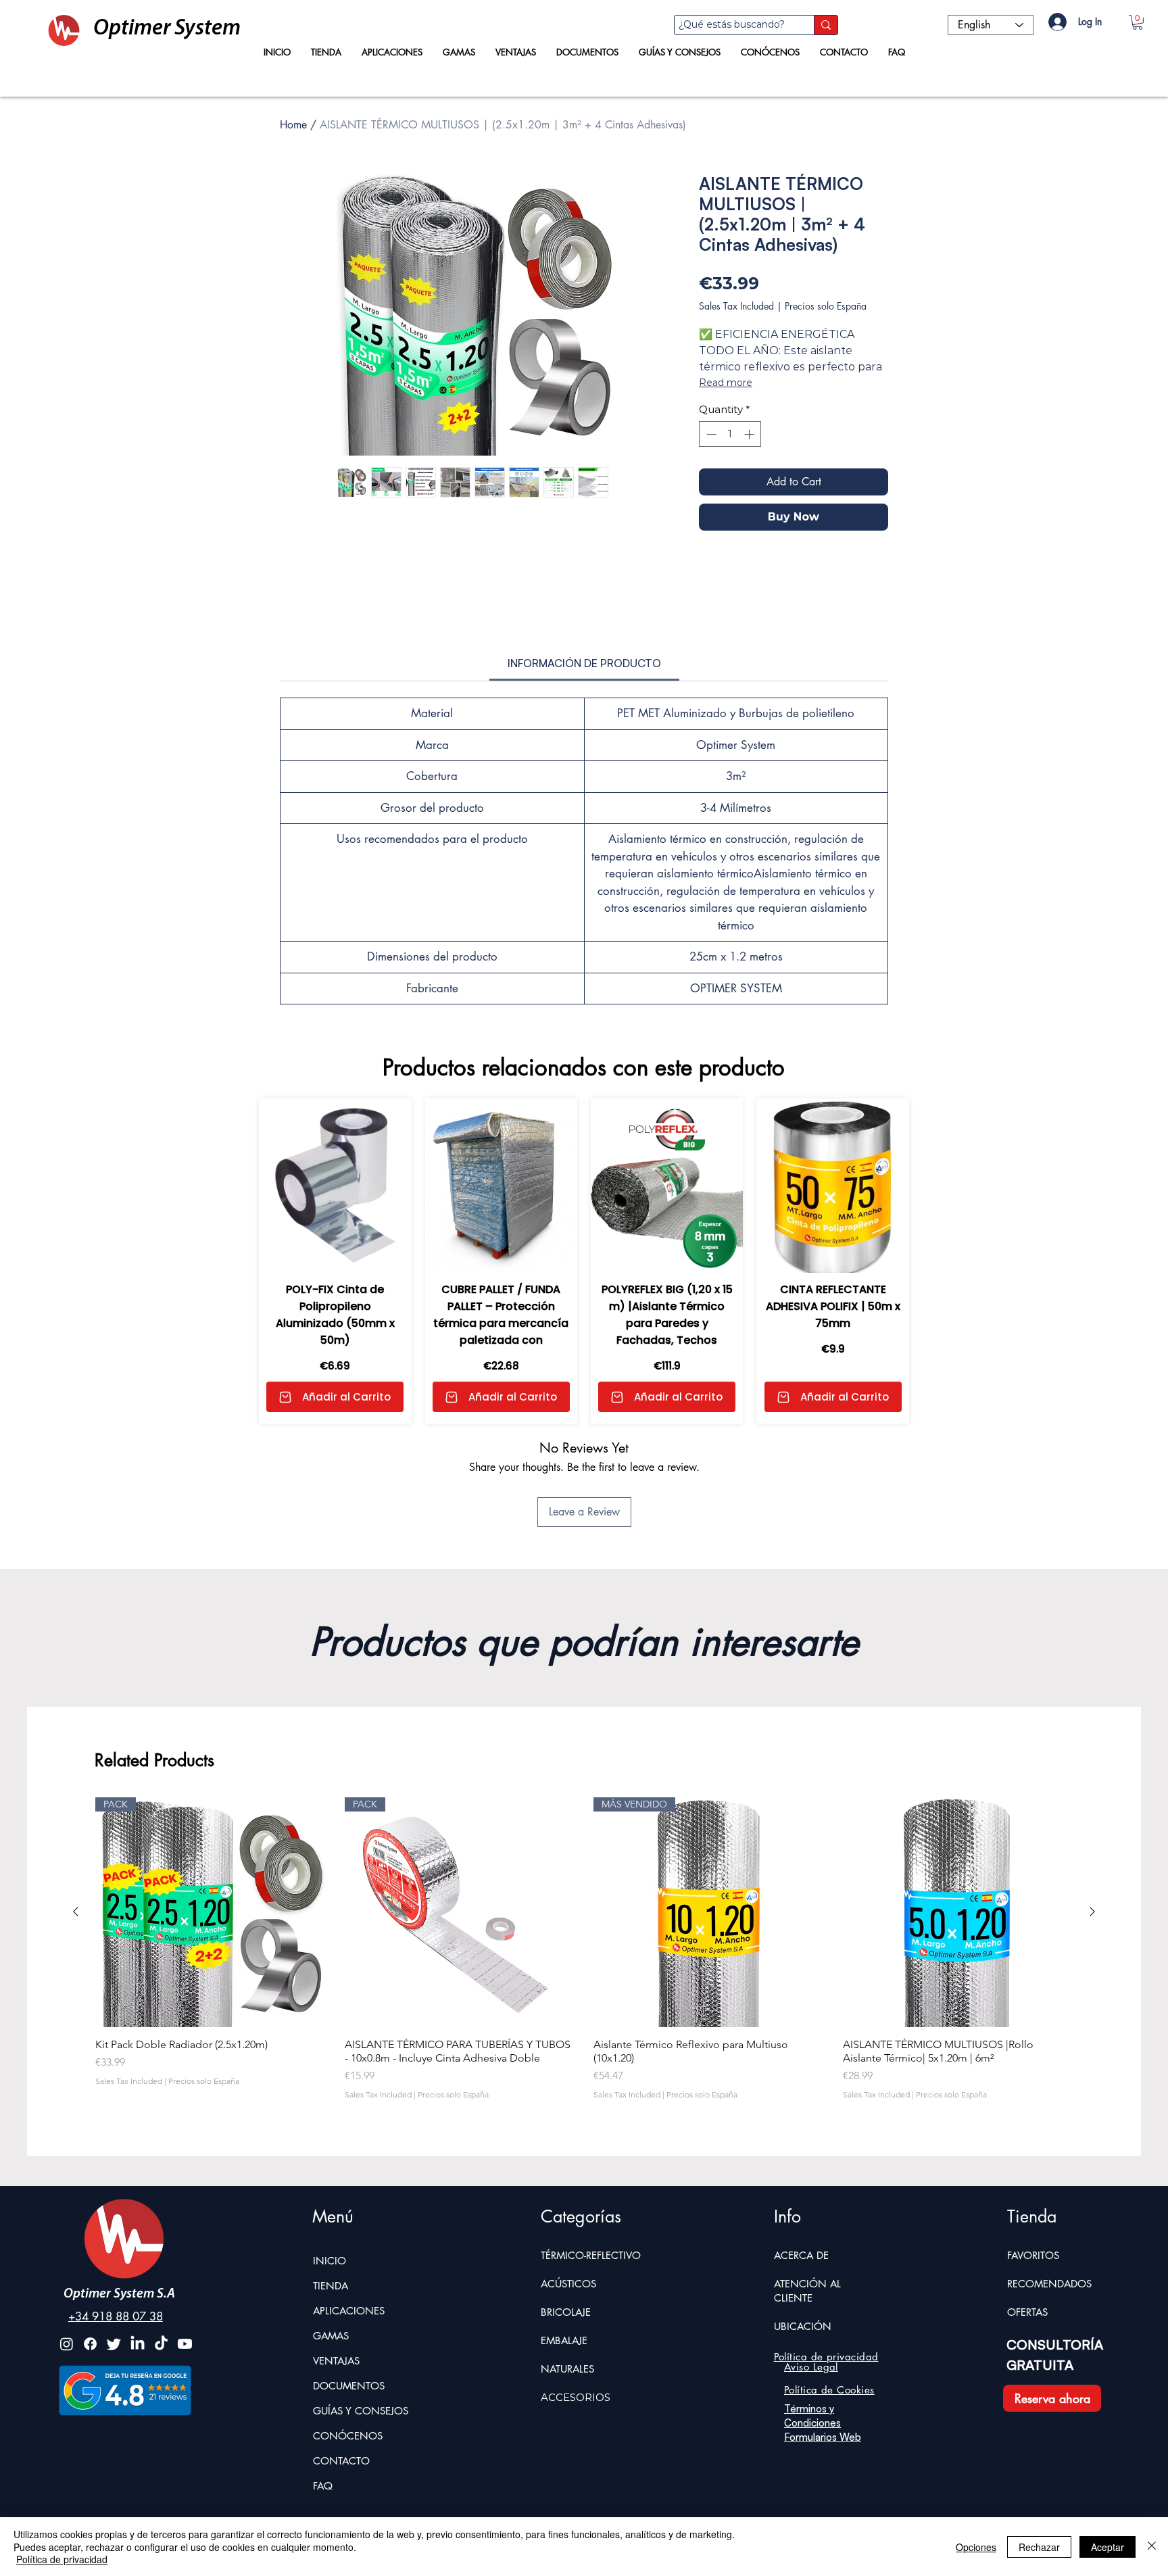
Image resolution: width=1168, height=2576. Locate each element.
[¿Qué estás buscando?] (826, 25)
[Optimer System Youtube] (185, 2344)
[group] (584, 1955)
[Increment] (751, 434)
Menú (333, 2216)
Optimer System (167, 29)
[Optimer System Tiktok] (161, 2344)
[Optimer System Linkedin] (138, 2344)
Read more (726, 383)
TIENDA (331, 2286)
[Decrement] (710, 434)
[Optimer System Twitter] (114, 2344)
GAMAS (331, 2336)
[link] (584, 663)
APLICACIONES (349, 2311)
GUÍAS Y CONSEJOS (361, 2411)
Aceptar (1108, 2547)
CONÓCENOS (348, 2436)
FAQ (323, 2486)
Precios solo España (826, 306)
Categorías (581, 2216)
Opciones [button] (976, 2547)
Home (293, 125)
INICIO (330, 2261)
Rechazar (1039, 2547)
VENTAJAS (336, 2361)
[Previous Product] (76, 1912)
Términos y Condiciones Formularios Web (823, 2423)
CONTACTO (341, 2461)
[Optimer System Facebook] (90, 2344)
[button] (1138, 22)
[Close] (1152, 2547)
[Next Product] (1092, 1912)
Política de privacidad (62, 2559)
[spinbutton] (730, 434)
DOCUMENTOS (349, 2386)
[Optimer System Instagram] (67, 2344)
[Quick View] (335, 1186)
